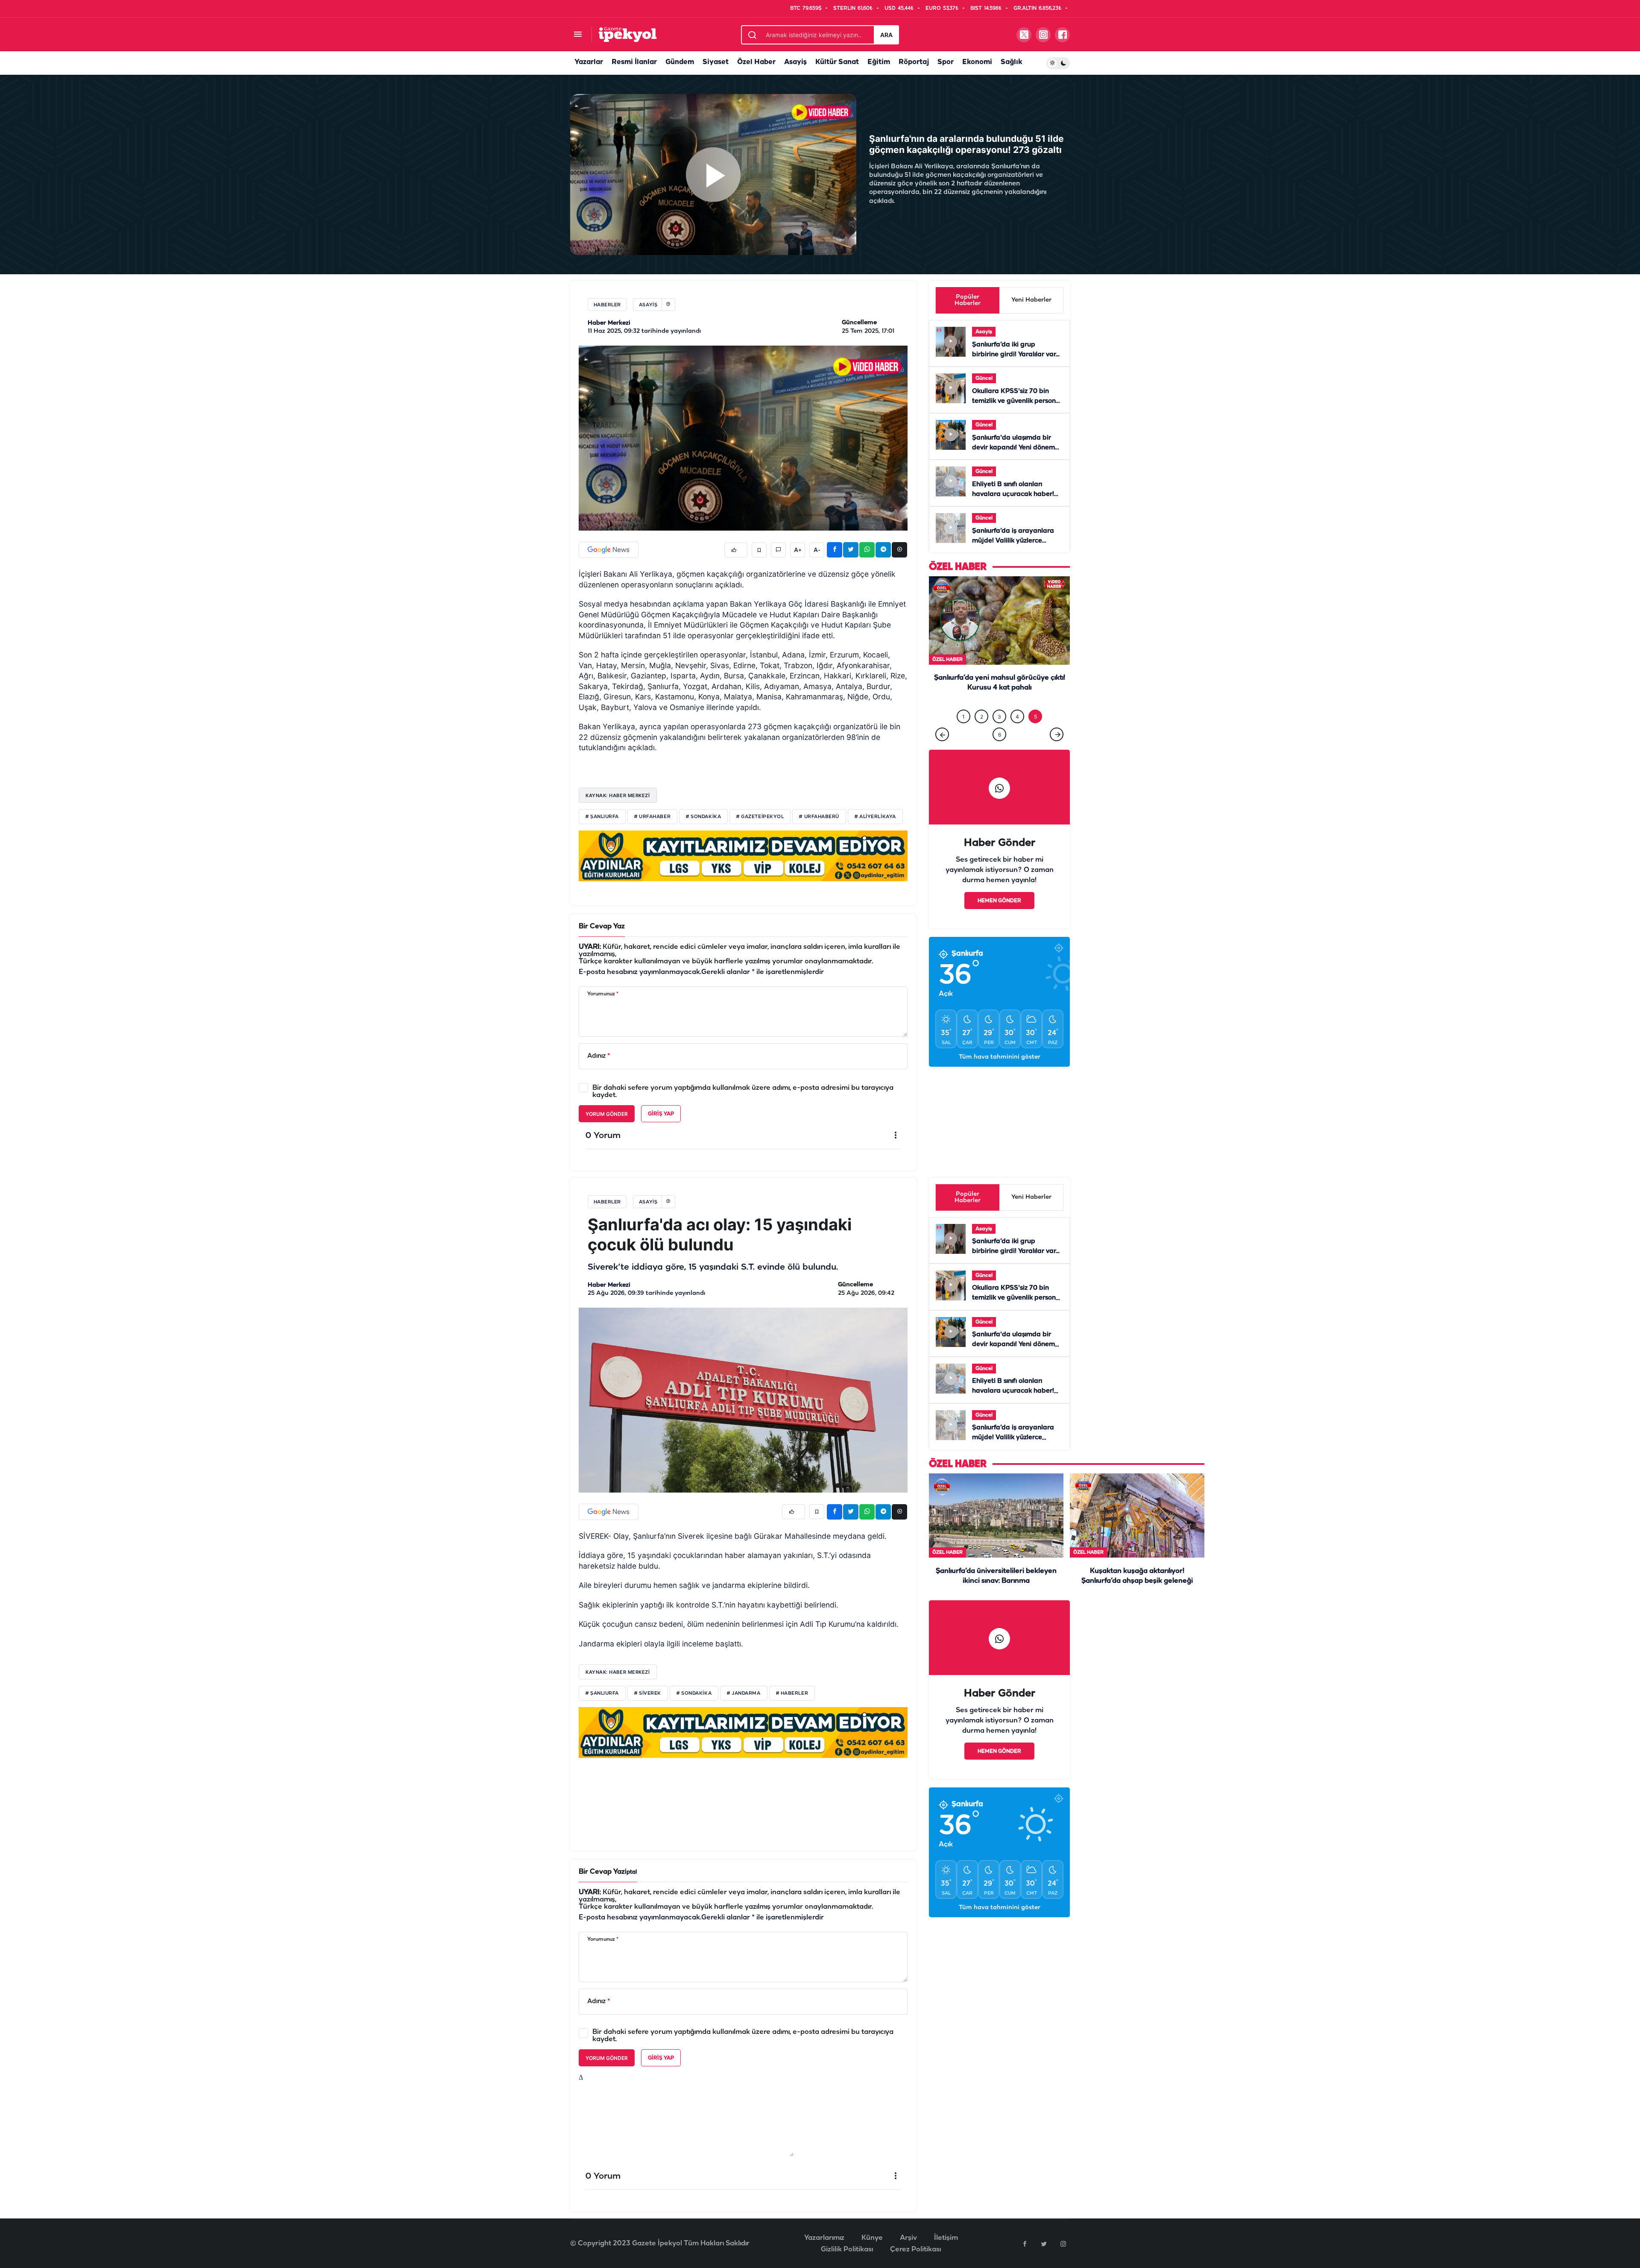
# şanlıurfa (602, 817)
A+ (798, 550)
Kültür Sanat (837, 62)
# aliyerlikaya (875, 817)
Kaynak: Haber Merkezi (618, 795)
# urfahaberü (819, 817)
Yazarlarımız (824, 2238)
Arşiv (908, 2238)
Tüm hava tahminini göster (1000, 1075)
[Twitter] (1044, 2244)
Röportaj (914, 62)
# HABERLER (792, 1693)
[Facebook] (1025, 2244)
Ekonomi (977, 62)
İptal (631, 1872)
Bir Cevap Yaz (602, 926)
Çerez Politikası (915, 2249)
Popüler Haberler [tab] (968, 300)
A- (817, 550)
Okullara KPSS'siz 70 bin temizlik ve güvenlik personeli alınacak (1018, 401)
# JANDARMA (744, 1693)
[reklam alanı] (743, 856)
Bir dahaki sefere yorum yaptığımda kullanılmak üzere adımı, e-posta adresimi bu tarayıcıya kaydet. (743, 1091)
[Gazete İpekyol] (628, 34)
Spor (946, 62)
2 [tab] (982, 734)
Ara (886, 35)
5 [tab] (1035, 734)
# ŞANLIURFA (602, 1693)
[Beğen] (736, 550)
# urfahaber (652, 817)
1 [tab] (963, 734)
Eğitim (879, 62)
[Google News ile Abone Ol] (609, 550)
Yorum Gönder (607, 1114)
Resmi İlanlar (634, 62)
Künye (872, 2238)
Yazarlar (589, 62)
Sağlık (1011, 62)
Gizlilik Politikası (847, 2249)
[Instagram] (1063, 2244)
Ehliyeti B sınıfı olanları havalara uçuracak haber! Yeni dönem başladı (1013, 494)
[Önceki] (942, 752)
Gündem (680, 62)
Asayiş (795, 62)
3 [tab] (999, 734)
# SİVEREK (648, 1693)
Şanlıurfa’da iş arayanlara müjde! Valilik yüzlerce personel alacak (1013, 541)
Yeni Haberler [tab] (1031, 300)
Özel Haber (756, 62)
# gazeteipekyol (760, 817)
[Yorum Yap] (778, 550)
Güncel (984, 378)
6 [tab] (1000, 752)
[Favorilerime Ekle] (759, 550)
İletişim (946, 2238)
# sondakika (703, 817)
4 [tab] (1017, 734)
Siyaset (716, 62)
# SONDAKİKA (694, 1693)
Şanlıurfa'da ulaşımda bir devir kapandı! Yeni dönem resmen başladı (1013, 448)
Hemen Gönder (999, 918)
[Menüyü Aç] (578, 35)
